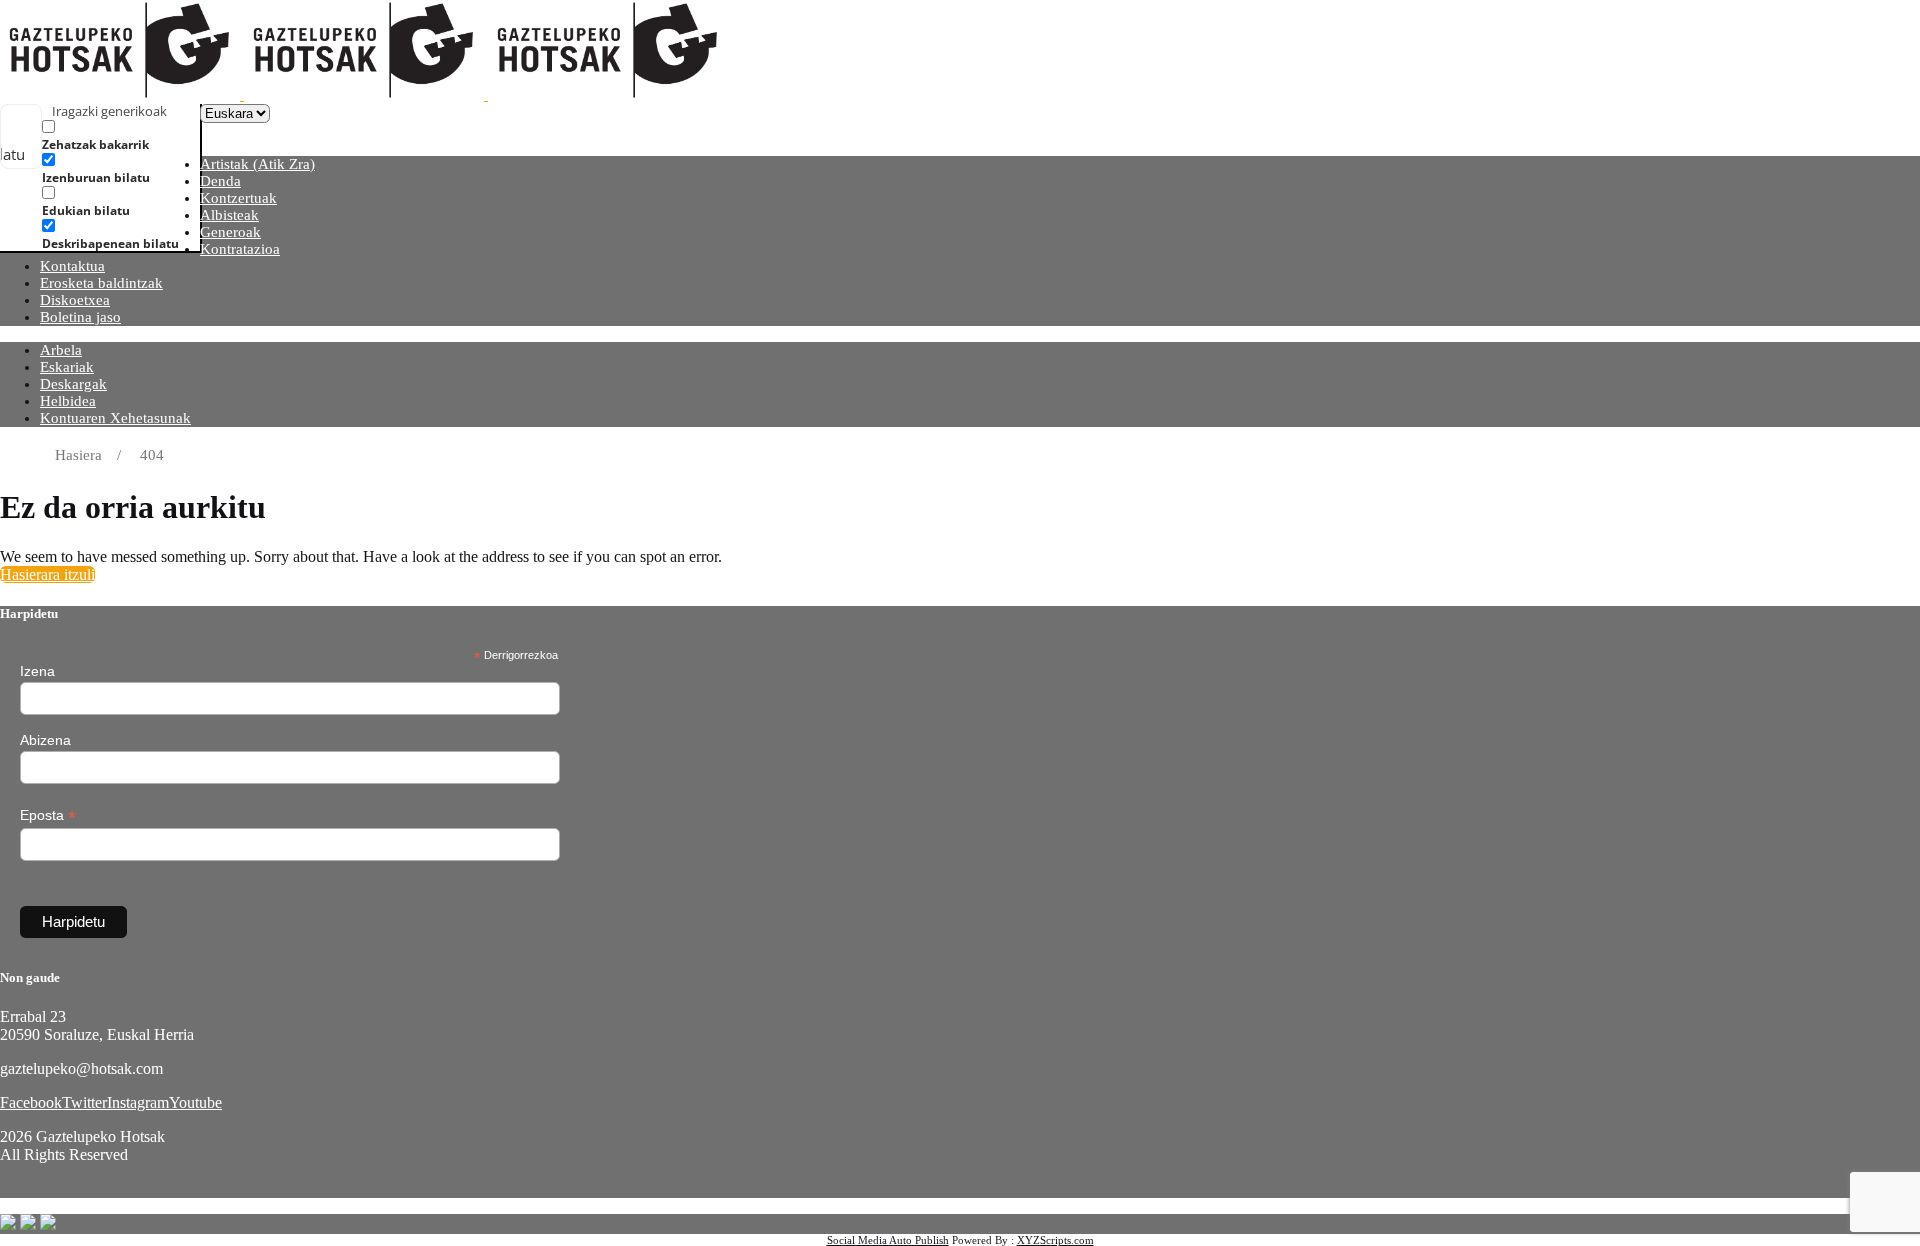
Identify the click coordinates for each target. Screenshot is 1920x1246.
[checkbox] (142, 135)
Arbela (61, 350)
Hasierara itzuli (47, 574)
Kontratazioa (240, 249)
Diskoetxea (75, 300)
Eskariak (67, 367)
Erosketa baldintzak (101, 283)
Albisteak (229, 215)
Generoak (230, 232)
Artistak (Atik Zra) (257, 164)
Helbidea (68, 401)
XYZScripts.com (1055, 1240)
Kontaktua (72, 266)
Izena (37, 671)
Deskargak (73, 384)
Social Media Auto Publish (888, 1240)
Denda (220, 181)
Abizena (45, 740)
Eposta (48, 815)
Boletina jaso (80, 317)
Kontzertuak (238, 198)
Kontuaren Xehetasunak (115, 418)
